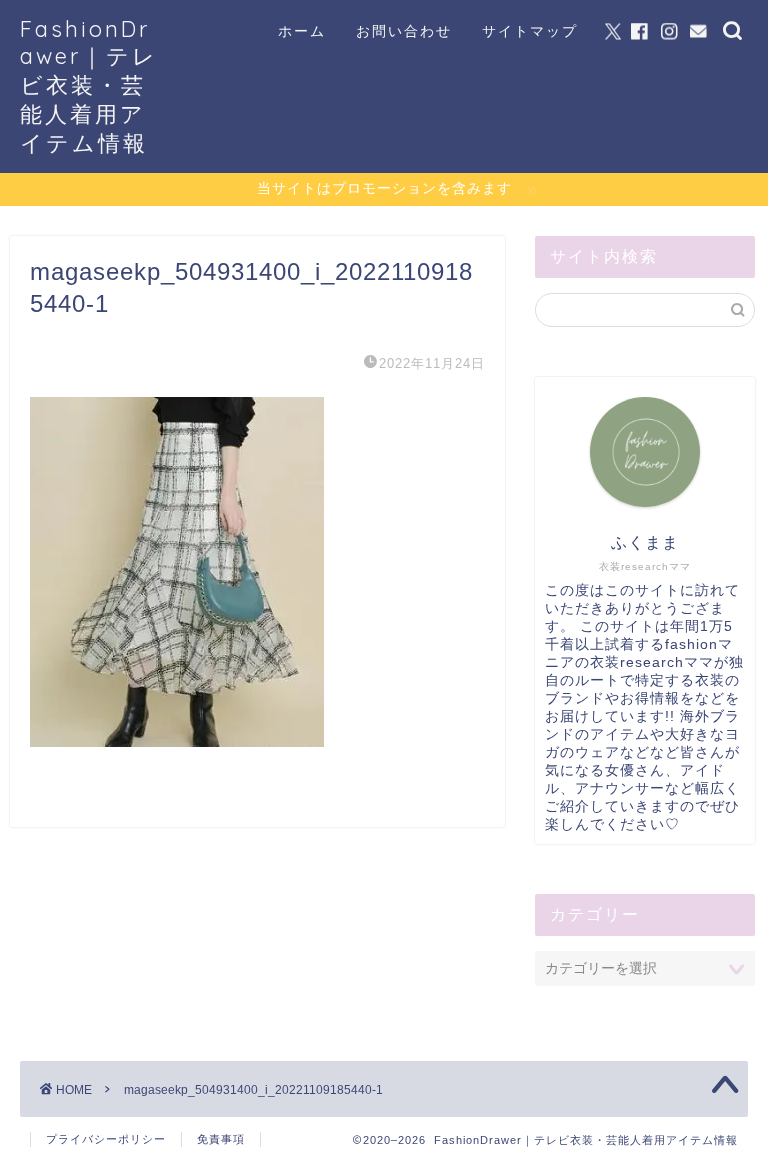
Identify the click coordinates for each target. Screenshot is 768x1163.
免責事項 (221, 1139)
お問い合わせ (404, 31)
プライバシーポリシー (106, 1139)
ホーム (302, 31)
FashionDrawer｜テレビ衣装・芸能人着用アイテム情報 (89, 85)
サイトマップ (530, 31)
